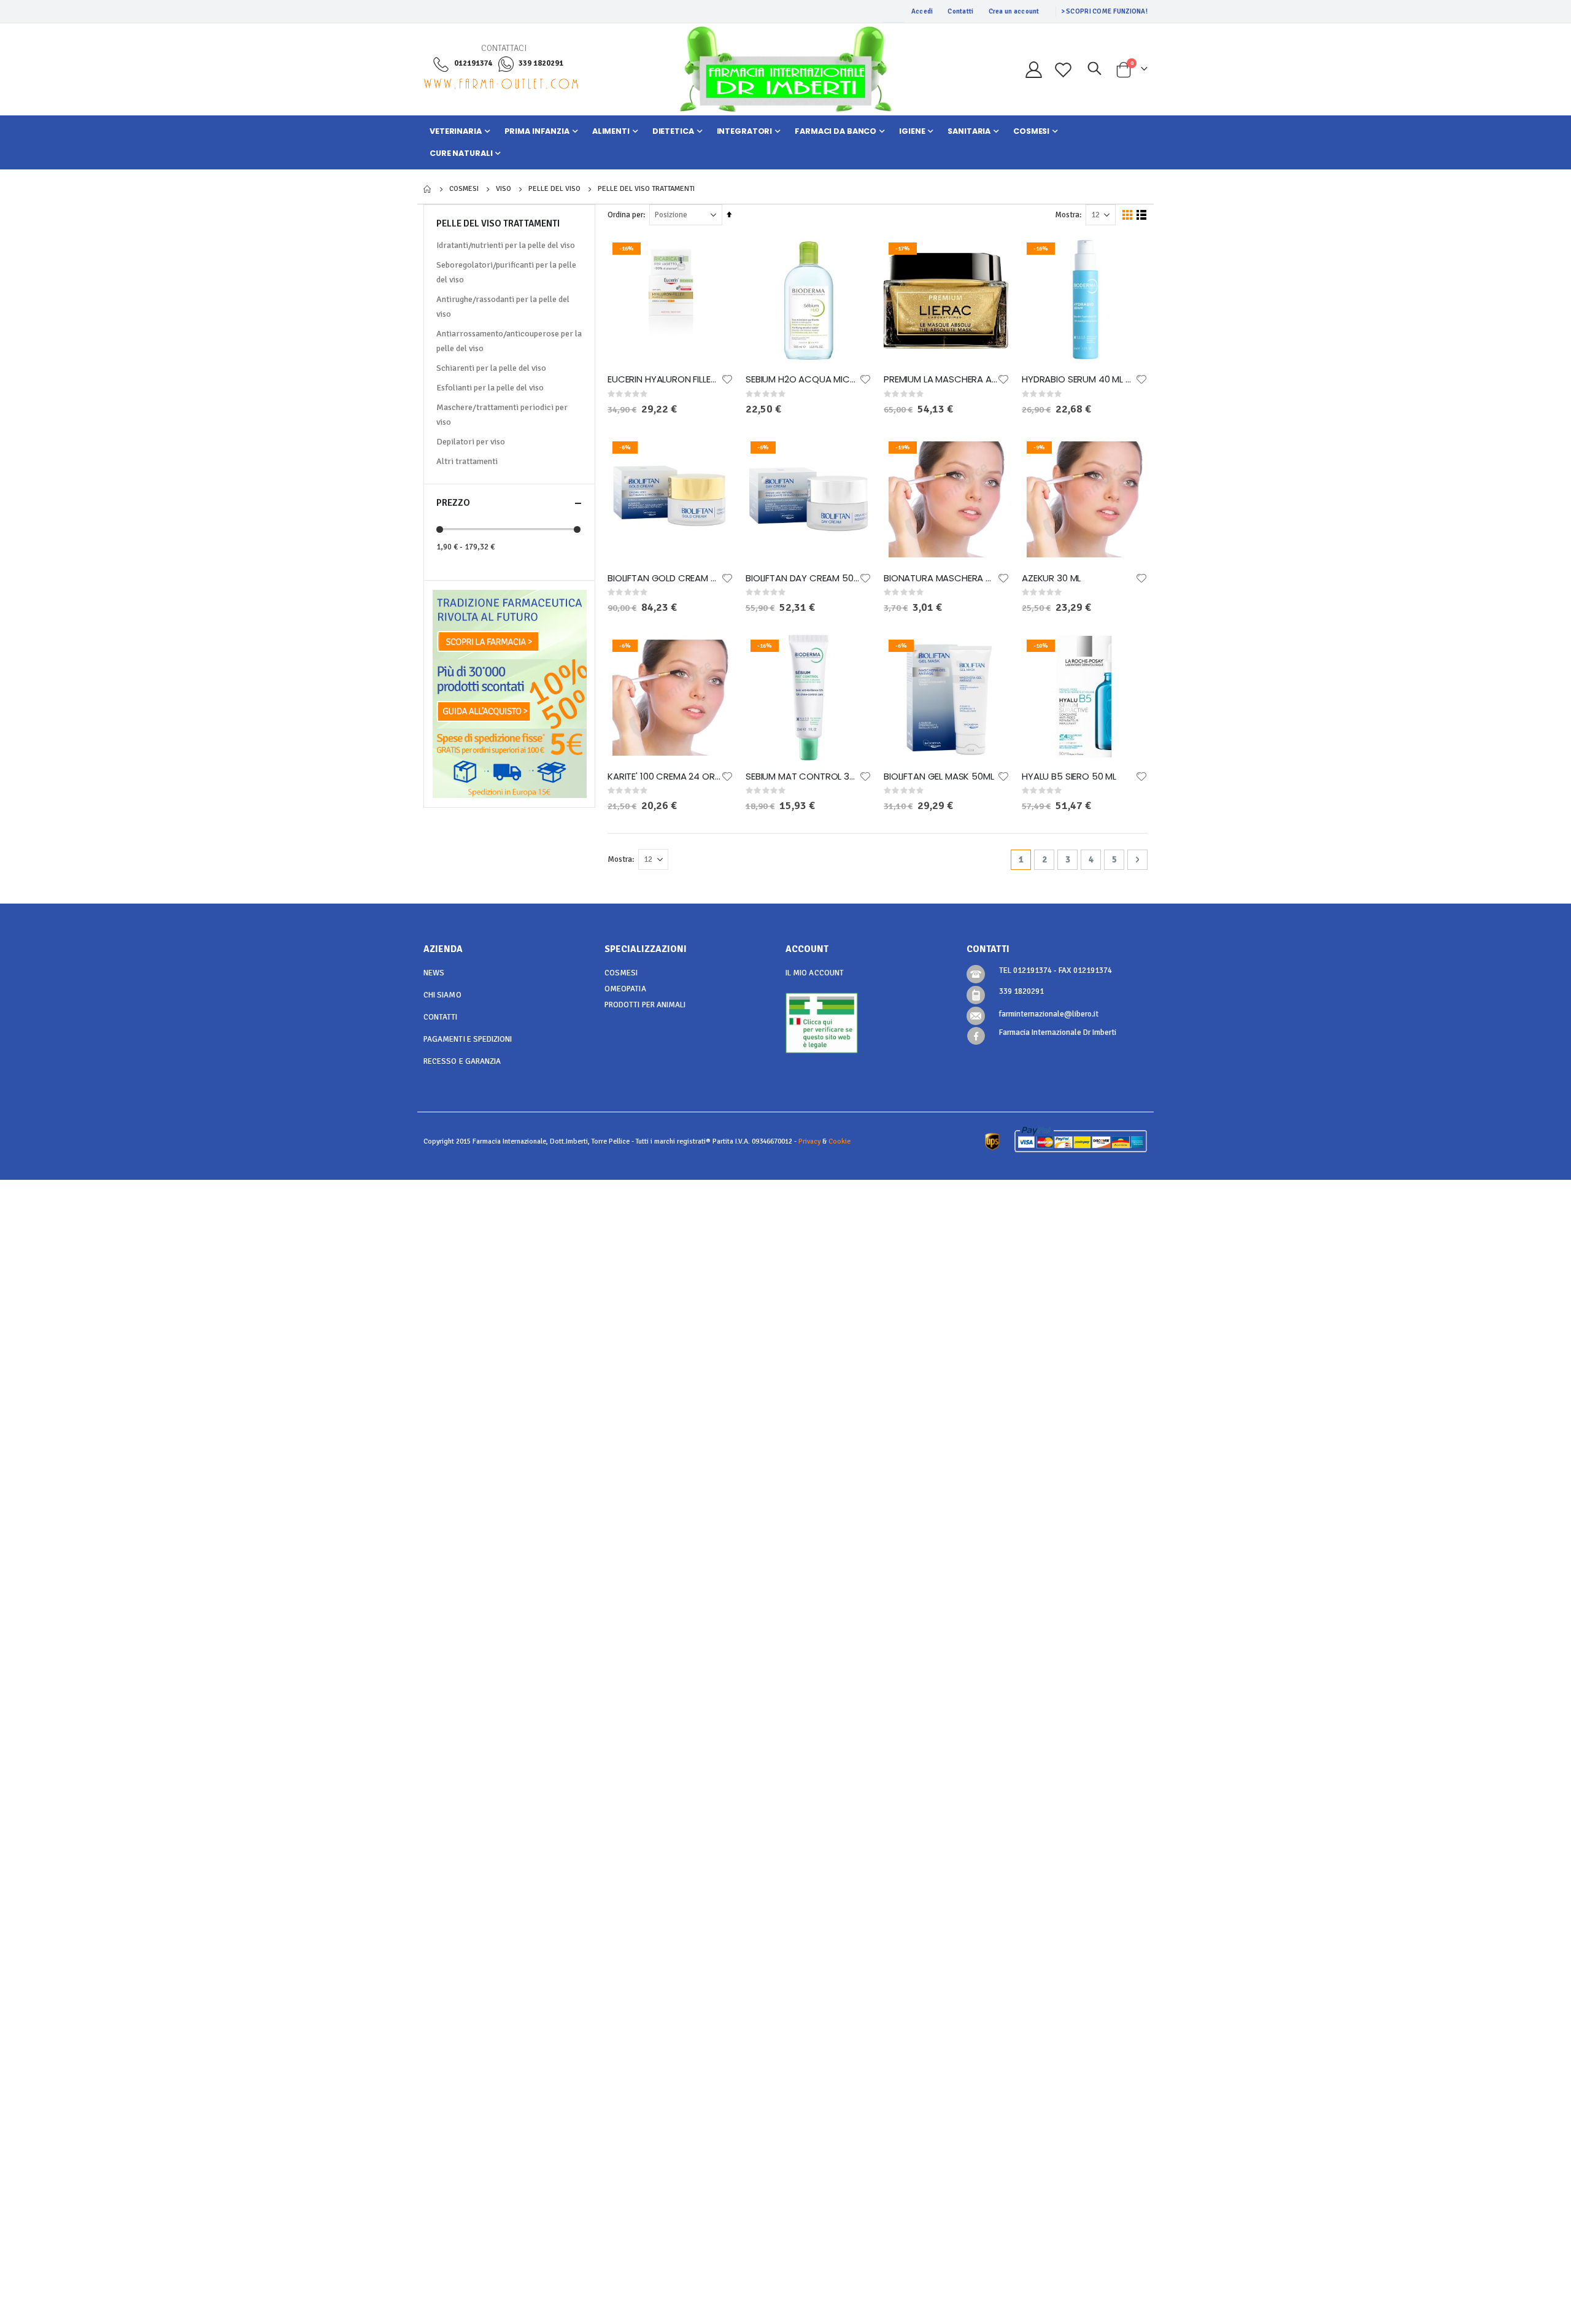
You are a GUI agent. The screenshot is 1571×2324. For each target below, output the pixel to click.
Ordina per (625, 215)
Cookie (840, 1141)
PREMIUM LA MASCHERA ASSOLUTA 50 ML (940, 379)
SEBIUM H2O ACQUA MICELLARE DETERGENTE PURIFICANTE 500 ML (802, 379)
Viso (504, 189)
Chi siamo (442, 995)
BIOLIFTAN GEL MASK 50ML (939, 777)
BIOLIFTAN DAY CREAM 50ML (802, 578)
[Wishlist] (1063, 70)
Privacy (809, 1141)
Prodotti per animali (645, 1005)
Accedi (922, 11)
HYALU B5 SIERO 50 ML (1069, 777)
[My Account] (1033, 70)
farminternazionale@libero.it (1049, 1014)
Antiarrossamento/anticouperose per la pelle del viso (509, 341)
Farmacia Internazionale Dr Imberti (1058, 1032)
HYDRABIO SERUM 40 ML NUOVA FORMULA (1079, 379)
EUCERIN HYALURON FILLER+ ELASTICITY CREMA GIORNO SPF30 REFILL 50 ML (664, 379)
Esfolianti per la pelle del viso (490, 388)
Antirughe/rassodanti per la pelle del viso (503, 307)
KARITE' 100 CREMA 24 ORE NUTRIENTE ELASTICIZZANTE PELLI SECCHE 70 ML (664, 777)
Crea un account (1014, 11)
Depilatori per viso (471, 442)
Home (428, 189)
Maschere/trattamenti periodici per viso (502, 415)
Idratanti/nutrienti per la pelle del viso (506, 245)
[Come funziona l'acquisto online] (510, 693)
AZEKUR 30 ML (1051, 578)
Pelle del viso (554, 189)
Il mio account (815, 973)
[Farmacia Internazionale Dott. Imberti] (785, 69)
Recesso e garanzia (462, 1061)
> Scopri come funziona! (1104, 11)
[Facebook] (976, 1036)
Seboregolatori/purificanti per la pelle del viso (506, 272)
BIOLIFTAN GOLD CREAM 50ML (664, 578)
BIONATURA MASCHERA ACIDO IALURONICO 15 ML (940, 578)
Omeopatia (625, 989)
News (434, 973)
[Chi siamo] (510, 624)
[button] (727, 379)
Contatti (960, 11)
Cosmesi (464, 189)
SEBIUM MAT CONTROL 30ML (802, 777)
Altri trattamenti (467, 461)
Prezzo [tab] (453, 503)
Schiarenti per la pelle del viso (491, 368)
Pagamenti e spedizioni (468, 1039)
